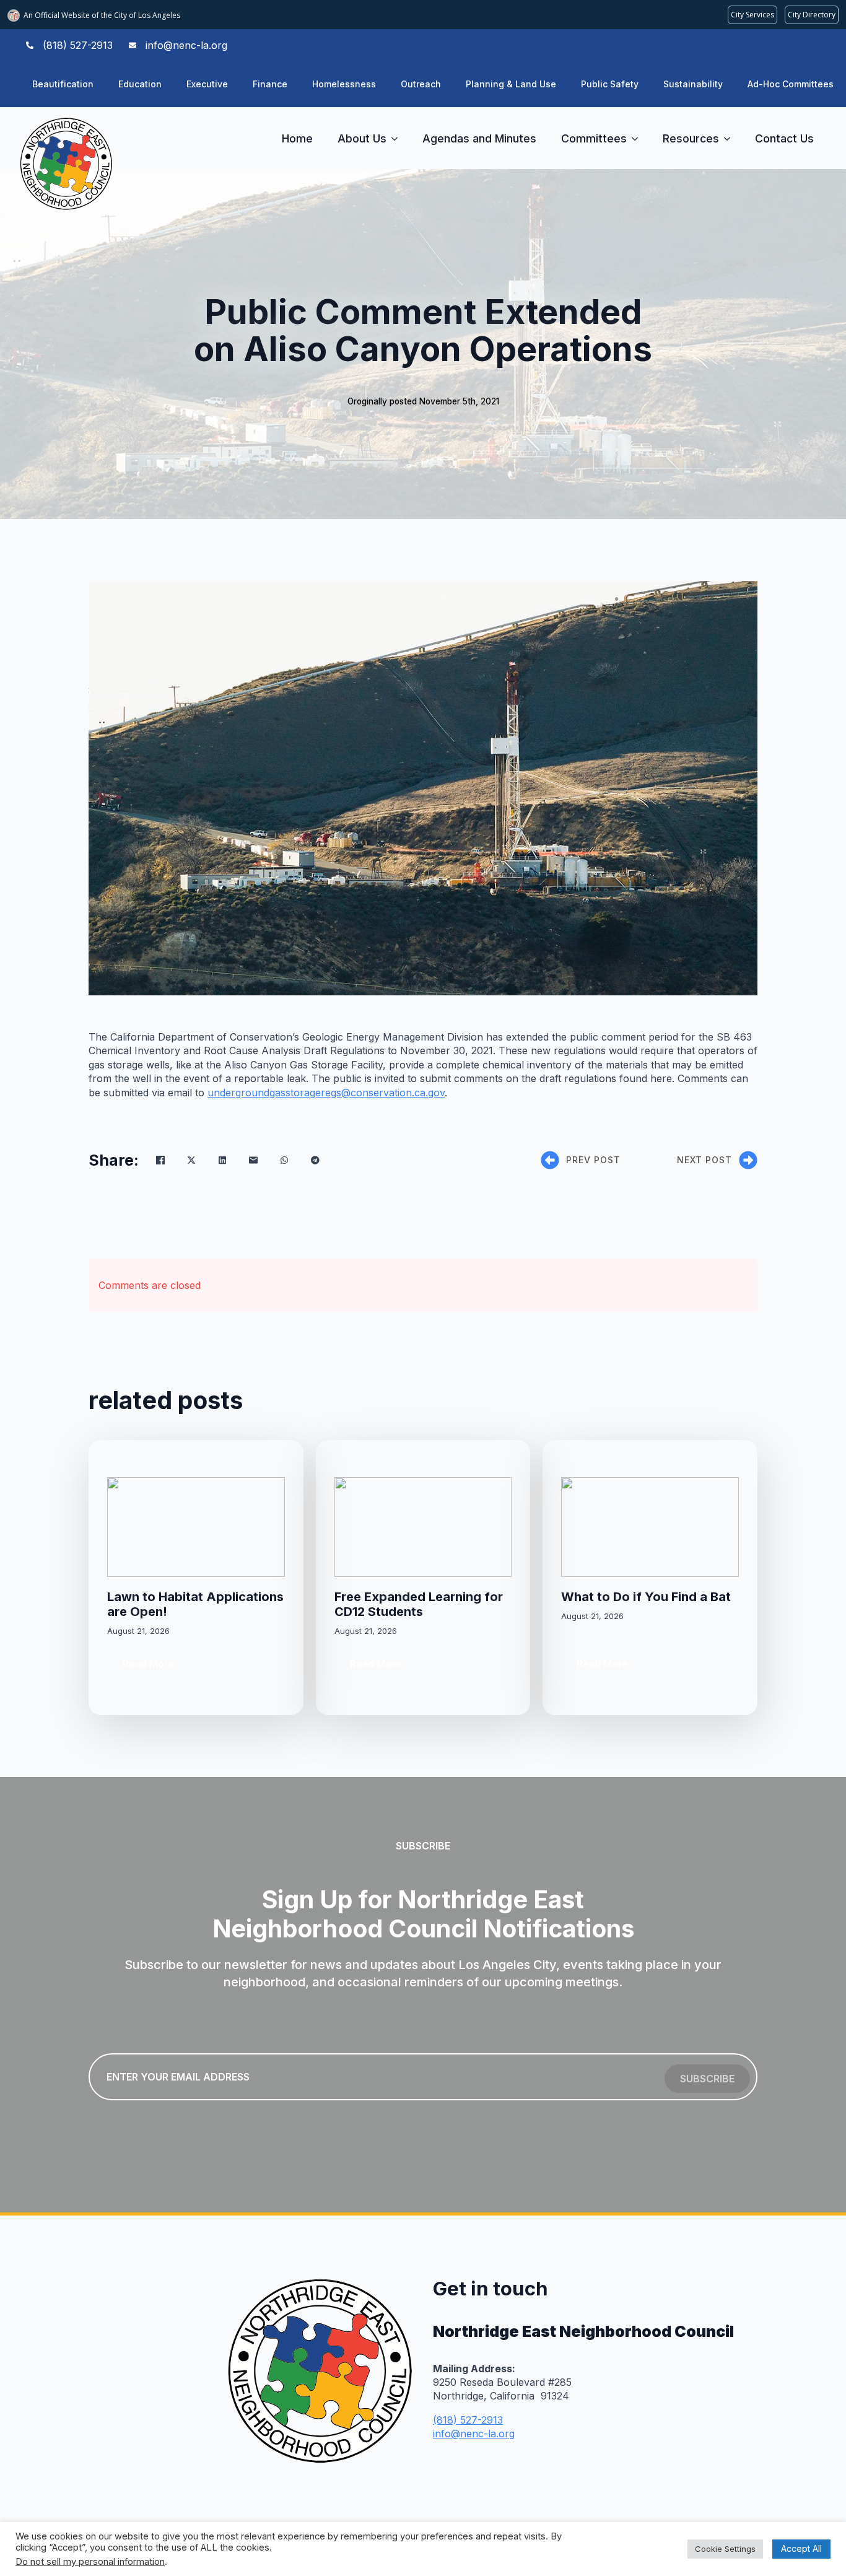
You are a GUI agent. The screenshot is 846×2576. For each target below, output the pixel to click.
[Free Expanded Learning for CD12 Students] (423, 1527)
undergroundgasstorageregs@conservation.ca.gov (326, 1093)
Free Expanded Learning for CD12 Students (419, 1604)
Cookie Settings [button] (725, 2549)
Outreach (421, 84)
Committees (594, 138)
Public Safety (610, 84)
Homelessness (344, 84)
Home (297, 138)
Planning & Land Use (511, 84)
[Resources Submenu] (731, 139)
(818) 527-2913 (468, 2420)
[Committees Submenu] (639, 139)
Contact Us (784, 138)
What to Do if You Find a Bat (646, 1597)
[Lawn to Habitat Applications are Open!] (196, 1527)
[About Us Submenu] (398, 139)
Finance (270, 84)
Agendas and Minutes (479, 138)
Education (140, 84)
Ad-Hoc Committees (791, 84)
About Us (362, 138)
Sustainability (693, 84)
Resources (691, 138)
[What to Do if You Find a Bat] (650, 1527)
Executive (207, 84)
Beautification (63, 84)
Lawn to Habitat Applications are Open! (195, 1604)
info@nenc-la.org (474, 2434)
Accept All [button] (801, 2548)
